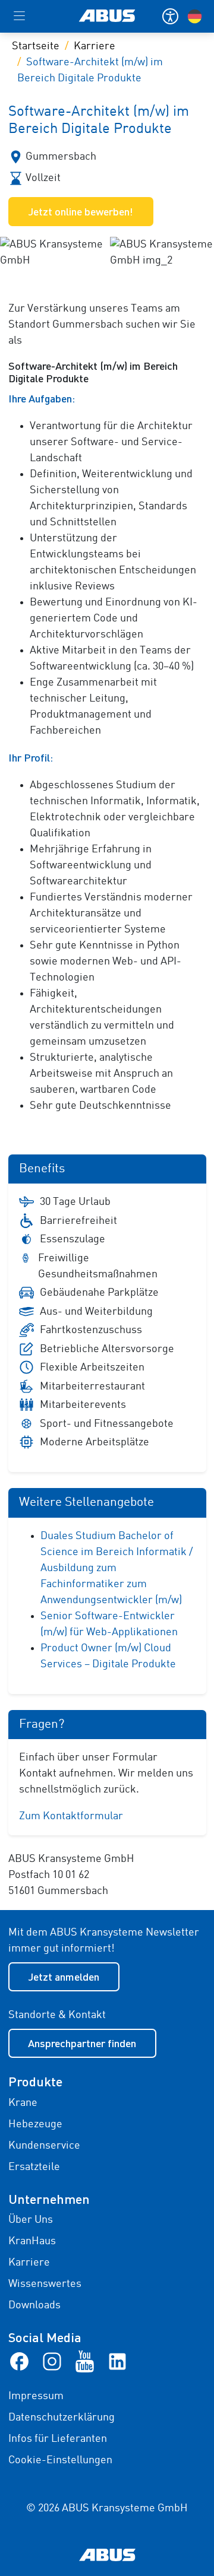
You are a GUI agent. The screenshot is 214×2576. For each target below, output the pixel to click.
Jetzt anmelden (64, 1977)
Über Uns (31, 2220)
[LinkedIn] (117, 2361)
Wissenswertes (45, 2284)
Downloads (34, 2305)
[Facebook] (19, 2361)
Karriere (95, 46)
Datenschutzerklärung (62, 2418)
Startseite (36, 46)
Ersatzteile (34, 2167)
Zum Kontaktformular (71, 1816)
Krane (23, 2103)
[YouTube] (85, 2361)
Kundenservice (44, 2146)
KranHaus (32, 2241)
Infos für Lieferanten (58, 2439)
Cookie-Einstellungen (60, 2460)
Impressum (36, 2396)
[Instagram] (52, 2361)
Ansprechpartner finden (82, 2043)
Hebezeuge (35, 2124)
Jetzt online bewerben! (81, 211)
